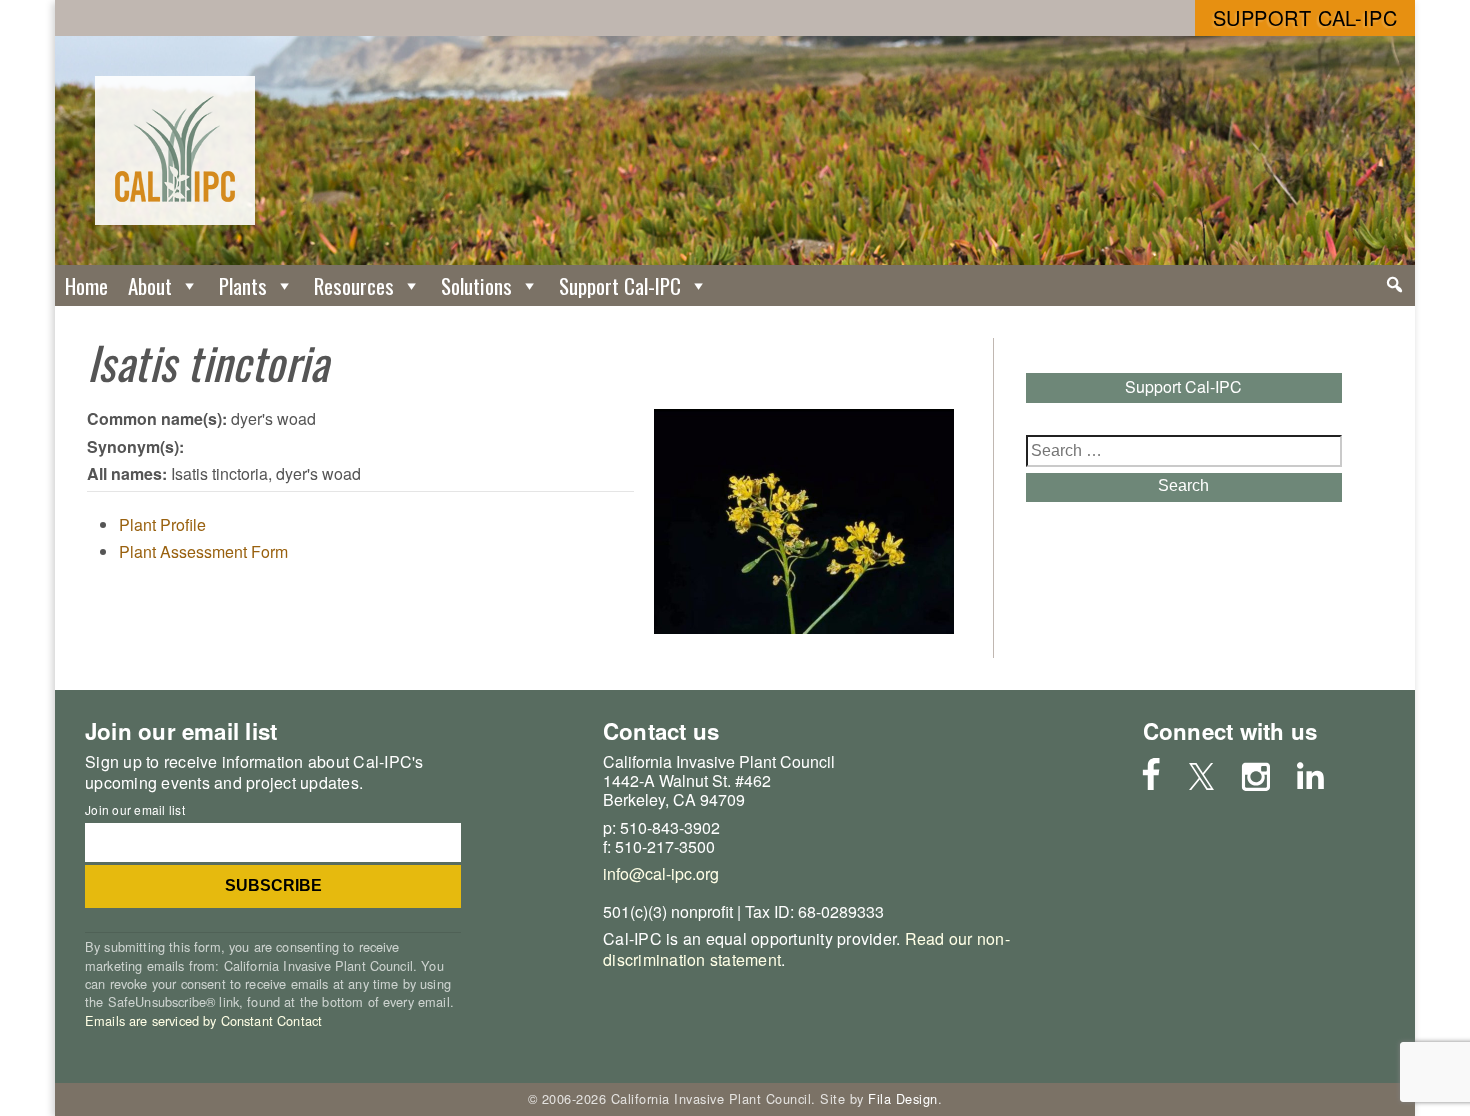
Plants (243, 285)
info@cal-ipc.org (661, 873)
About (150, 285)
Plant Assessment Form (203, 551)
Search (1183, 485)
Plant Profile (162, 524)
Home (86, 285)
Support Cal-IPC (1305, 17)
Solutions (476, 285)
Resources (354, 285)
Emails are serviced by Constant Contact (203, 1020)
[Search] (1394, 285)
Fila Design (903, 1098)
